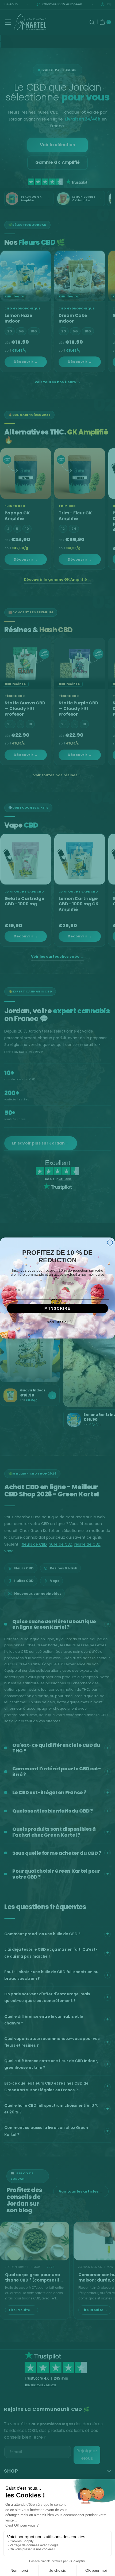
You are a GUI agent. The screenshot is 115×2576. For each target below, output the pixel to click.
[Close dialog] (110, 1242)
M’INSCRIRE (58, 1308)
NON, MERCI (57, 1322)
